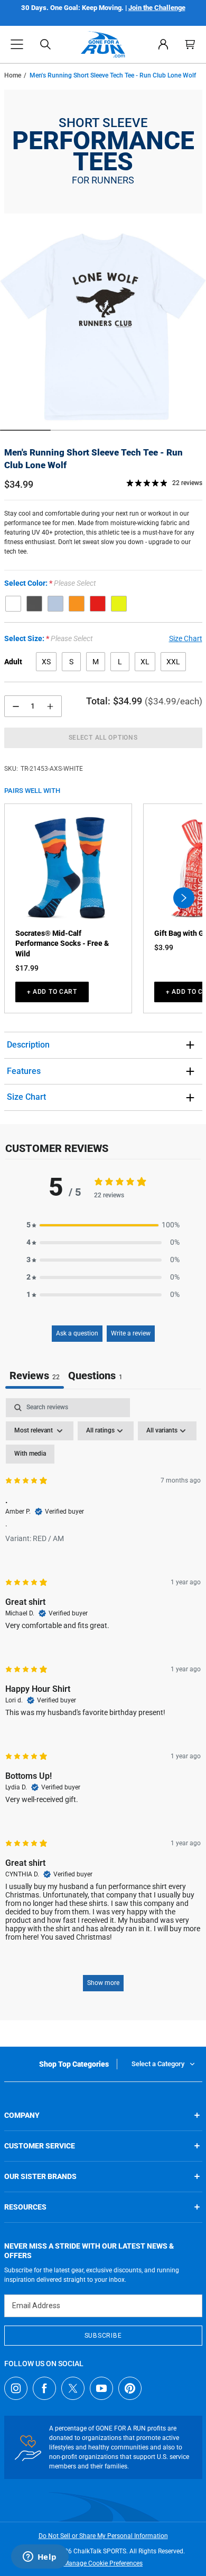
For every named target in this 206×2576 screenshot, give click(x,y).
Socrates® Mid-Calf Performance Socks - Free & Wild (62, 943)
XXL (173, 662)
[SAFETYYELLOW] (119, 604)
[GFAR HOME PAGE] (103, 44)
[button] (17, 44)
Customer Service (40, 2146)
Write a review (131, 1333)
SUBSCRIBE (103, 2336)
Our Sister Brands (40, 2176)
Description (28, 1045)
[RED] (98, 604)
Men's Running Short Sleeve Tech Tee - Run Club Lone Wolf (93, 459)
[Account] (163, 44)
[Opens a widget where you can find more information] (40, 2558)
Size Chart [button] (186, 638)
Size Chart (26, 1097)
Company (22, 2115)
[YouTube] (101, 2388)
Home (13, 75)
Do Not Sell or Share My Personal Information (103, 2536)
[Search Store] (45, 44)
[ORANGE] (77, 604)
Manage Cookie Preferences (103, 2563)
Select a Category (158, 2064)
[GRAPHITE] (34, 604)
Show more (103, 1983)
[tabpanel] (103, 1700)
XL (145, 662)
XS (46, 662)
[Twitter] (73, 2388)
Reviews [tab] (35, 1376)
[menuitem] (163, 44)
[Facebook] (44, 2388)
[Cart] (190, 44)
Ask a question (77, 1333)
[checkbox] (30, 1454)
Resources (25, 2207)
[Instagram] (16, 2388)
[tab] (95, 1377)
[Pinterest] (130, 2388)
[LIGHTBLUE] (55, 604)
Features (24, 1071)
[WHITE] (13, 604)
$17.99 (27, 968)
